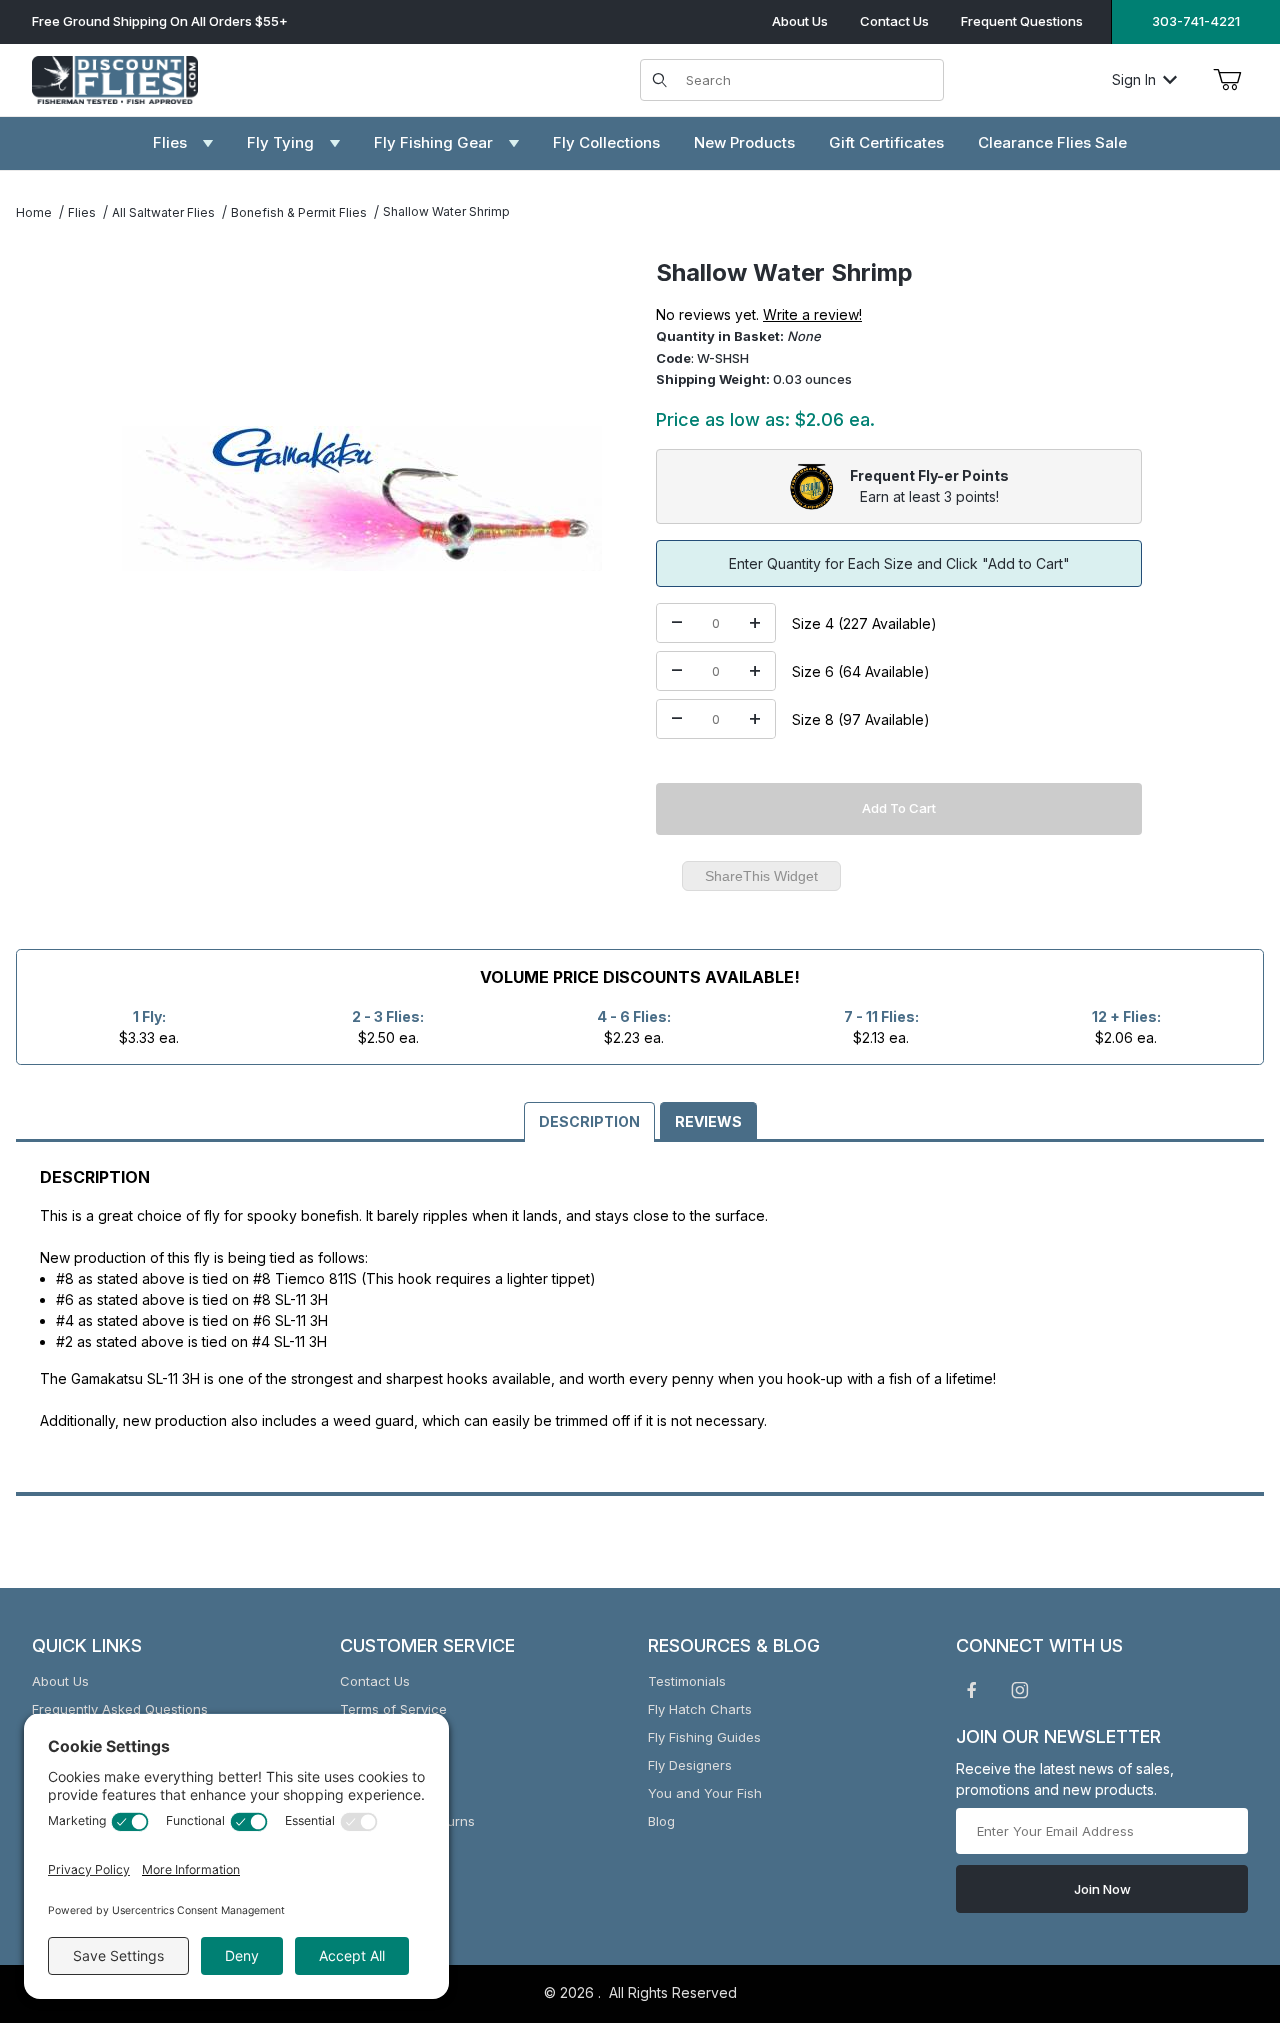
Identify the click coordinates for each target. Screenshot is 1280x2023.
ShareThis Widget (761, 876)
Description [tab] (589, 1121)
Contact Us (894, 21)
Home (34, 212)
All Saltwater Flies (163, 212)
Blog (661, 1821)
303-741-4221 (1196, 21)
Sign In (1134, 79)
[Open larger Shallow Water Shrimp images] (362, 498)
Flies (82, 212)
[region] (56, 490)
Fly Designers (690, 1765)
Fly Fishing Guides (704, 1737)
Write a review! (812, 314)
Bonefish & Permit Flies (299, 212)
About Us (800, 21)
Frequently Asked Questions (120, 1709)
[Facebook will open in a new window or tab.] (972, 1690)
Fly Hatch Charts (700, 1709)
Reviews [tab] (708, 1121)
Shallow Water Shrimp (446, 211)
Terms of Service (393, 1709)
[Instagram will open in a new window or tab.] (1020, 1690)
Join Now (1102, 1889)
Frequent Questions (1022, 21)
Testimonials (687, 1681)
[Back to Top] (1219, 1898)
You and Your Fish (705, 1793)
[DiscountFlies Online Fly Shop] (115, 77)
